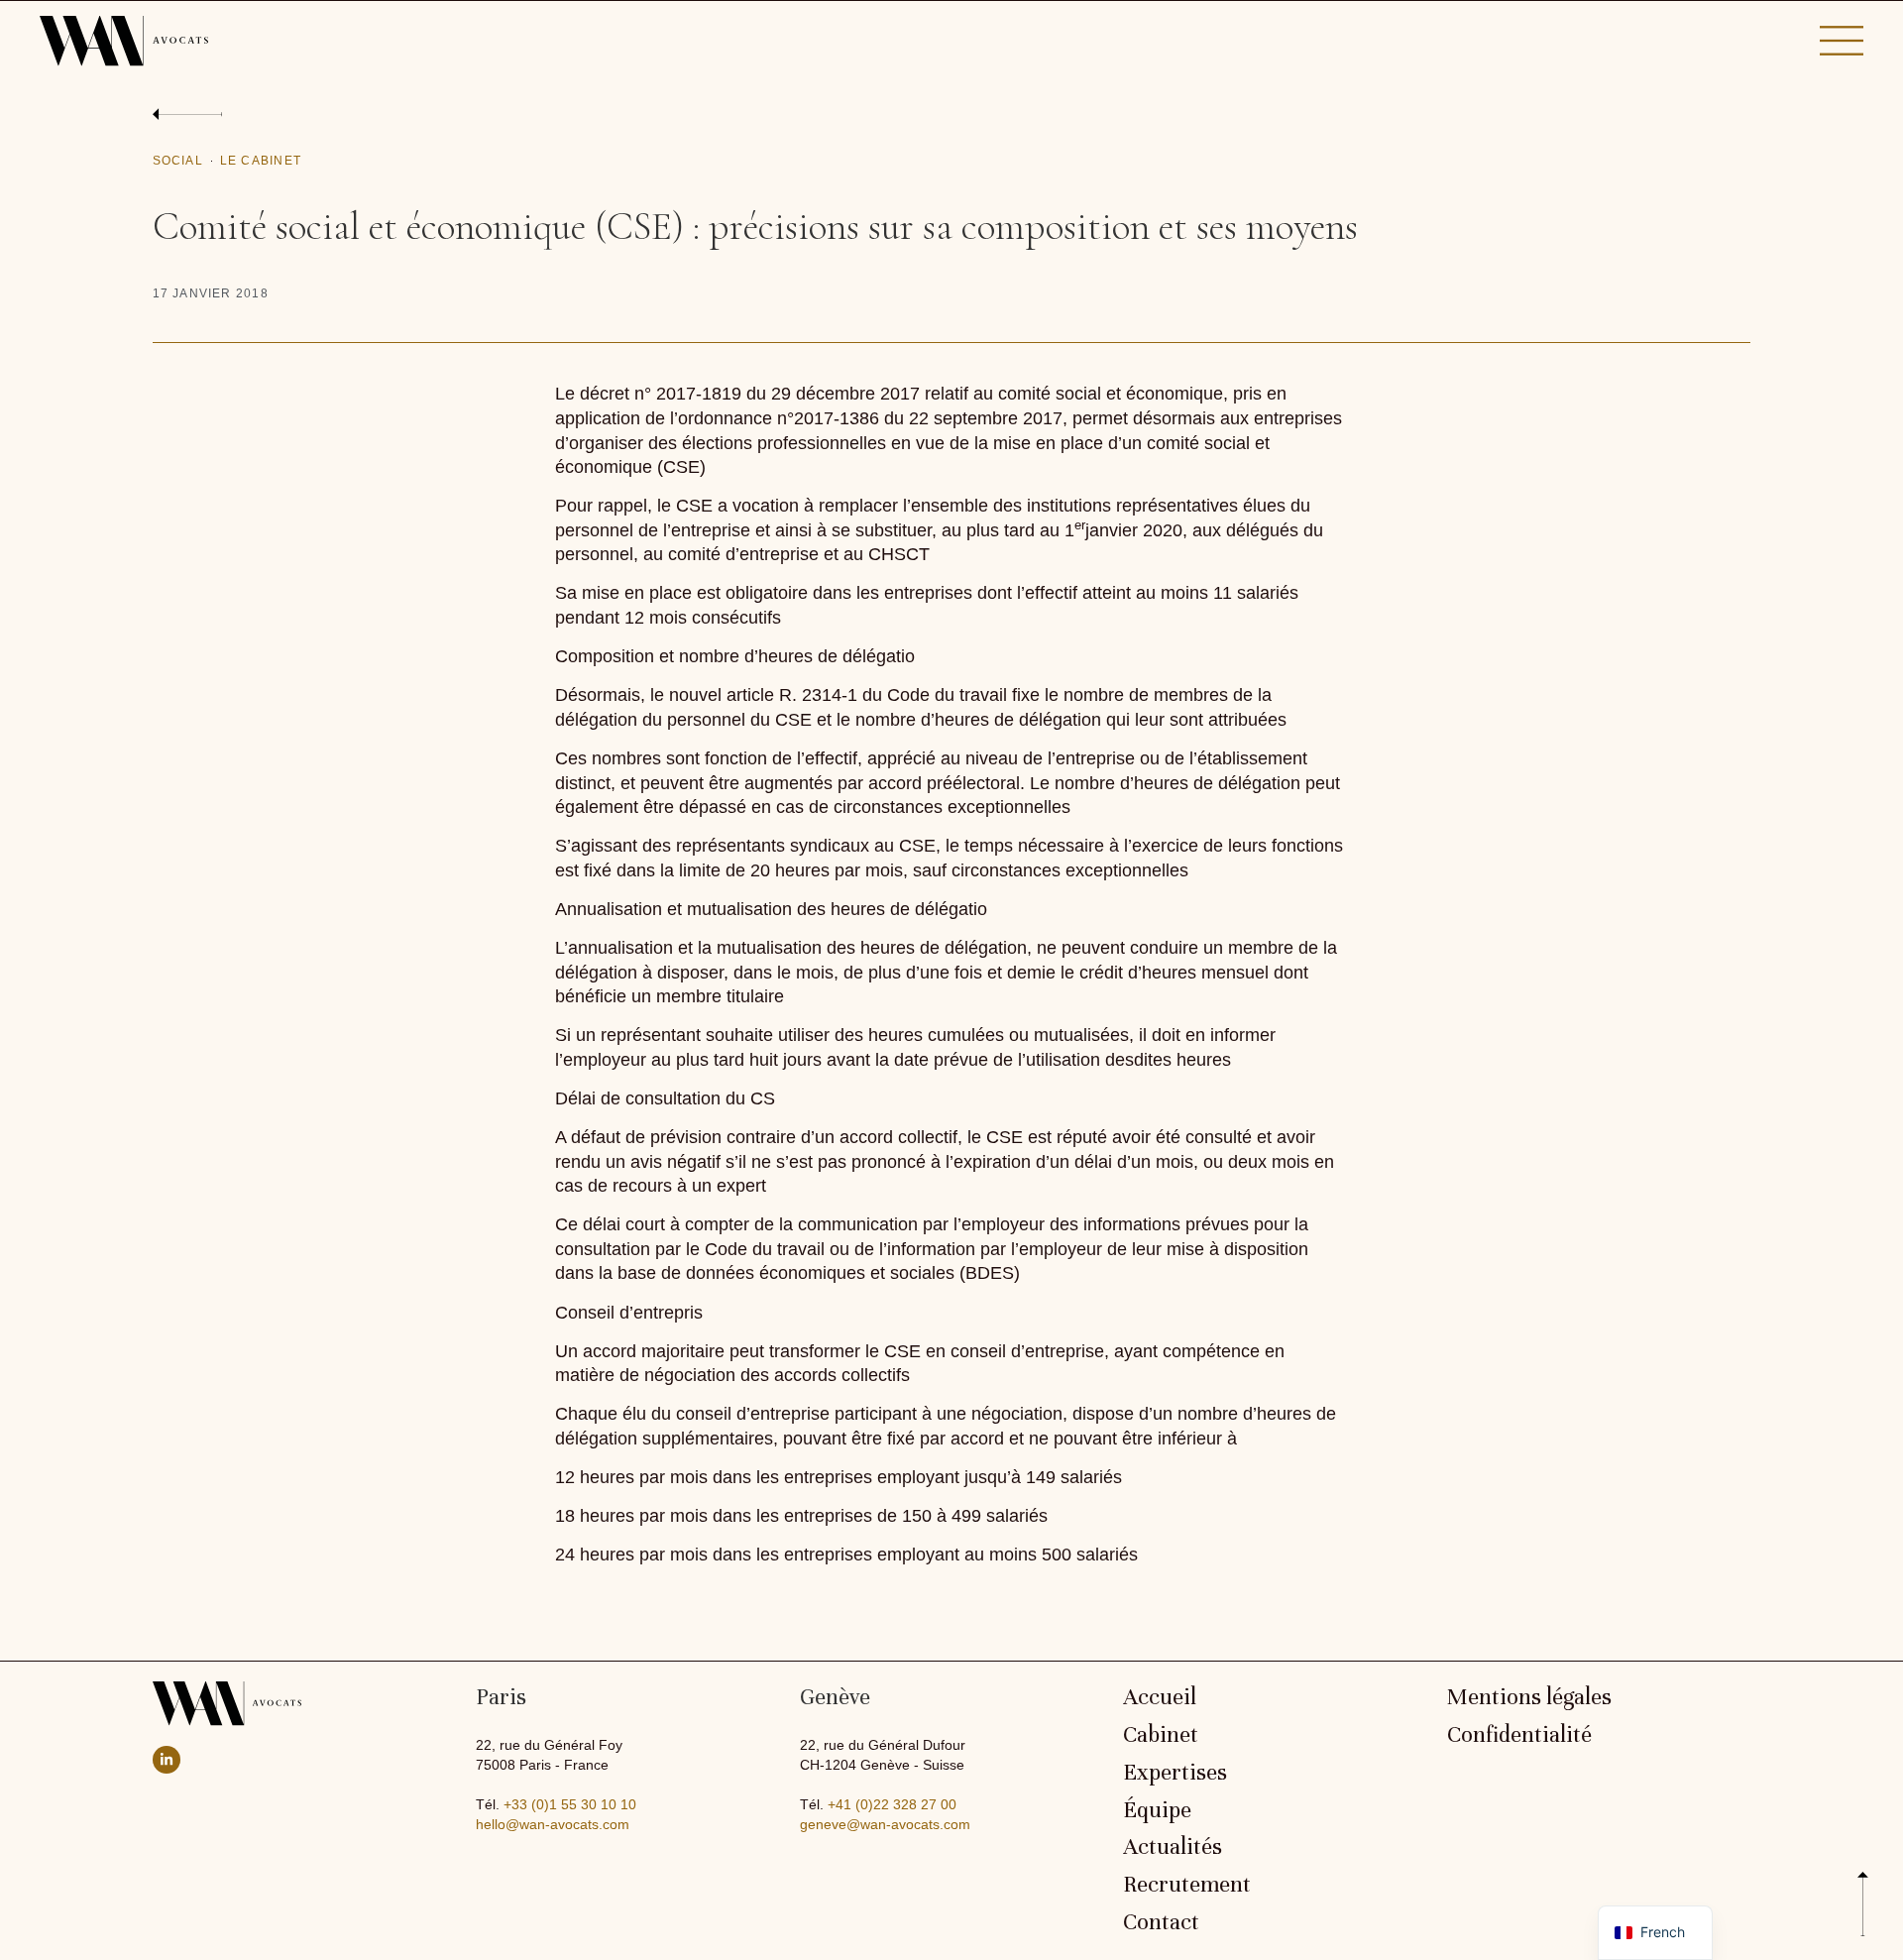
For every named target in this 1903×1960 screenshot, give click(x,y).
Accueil (1160, 1697)
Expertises (1175, 1773)
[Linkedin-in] (167, 1760)
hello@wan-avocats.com (553, 1824)
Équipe (1157, 1810)
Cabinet (1161, 1735)
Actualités (1173, 1847)
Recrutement (1187, 1885)
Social (178, 161)
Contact (1161, 1922)
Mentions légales (1529, 1697)
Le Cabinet (261, 161)
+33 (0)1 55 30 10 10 (570, 1804)
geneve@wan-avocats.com (885, 1824)
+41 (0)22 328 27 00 (892, 1804)
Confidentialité (1519, 1735)
